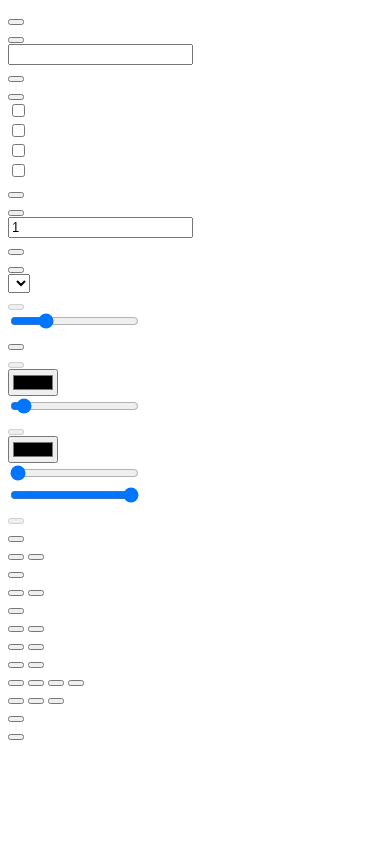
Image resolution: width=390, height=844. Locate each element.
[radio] (16, 665)
